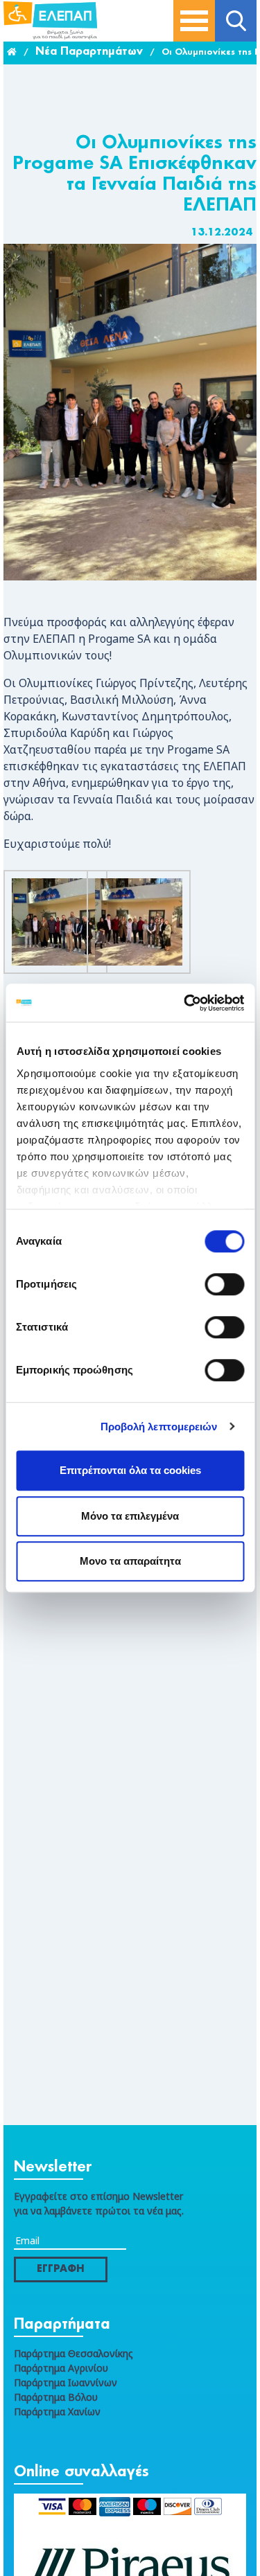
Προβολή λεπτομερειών (159, 1427)
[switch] (224, 1284)
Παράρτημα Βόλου (56, 2397)
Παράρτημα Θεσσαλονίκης (73, 2353)
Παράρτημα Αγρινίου (61, 2368)
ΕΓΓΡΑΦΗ (61, 2269)
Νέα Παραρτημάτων (89, 52)
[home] (12, 53)
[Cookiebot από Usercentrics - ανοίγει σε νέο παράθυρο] (185, 1003)
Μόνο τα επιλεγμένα (130, 1516)
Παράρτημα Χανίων (57, 2411)
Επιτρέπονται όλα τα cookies (130, 1470)
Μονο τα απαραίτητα (130, 1561)
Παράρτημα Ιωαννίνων (66, 2382)
